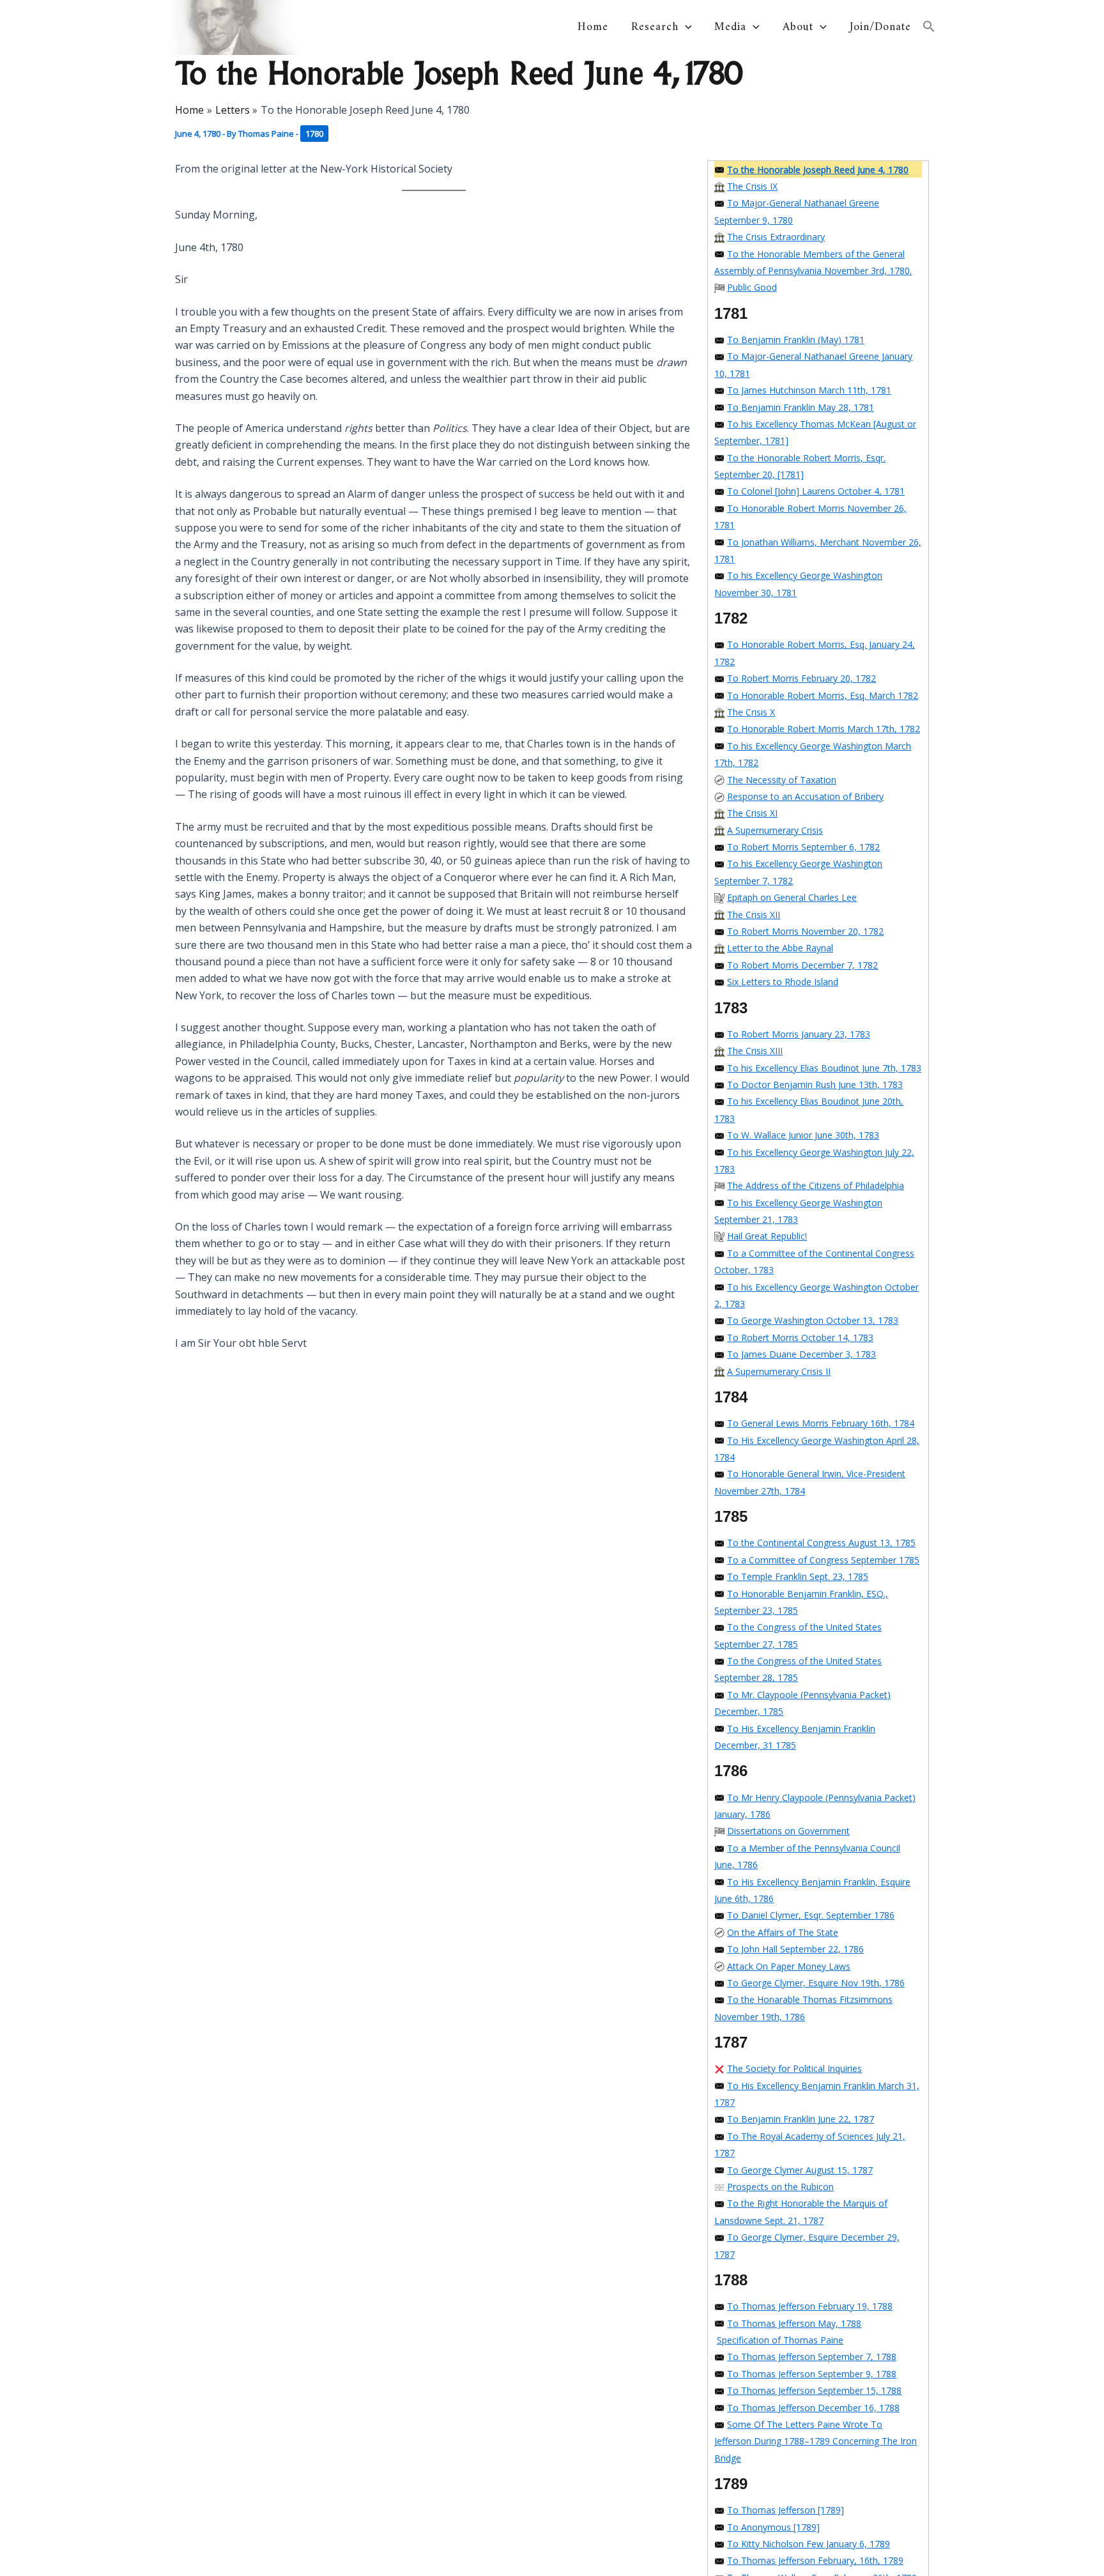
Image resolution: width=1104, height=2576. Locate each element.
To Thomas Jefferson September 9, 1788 (812, 2374)
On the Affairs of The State (783, 1932)
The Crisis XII (754, 915)
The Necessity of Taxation (782, 780)
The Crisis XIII (755, 1051)
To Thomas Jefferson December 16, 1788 (813, 2408)
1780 (314, 134)
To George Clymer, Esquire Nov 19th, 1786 (816, 1983)
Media (730, 27)
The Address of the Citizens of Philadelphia (816, 1185)
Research (655, 27)
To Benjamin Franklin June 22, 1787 (801, 2119)
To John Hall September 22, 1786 (795, 1949)
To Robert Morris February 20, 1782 (801, 678)
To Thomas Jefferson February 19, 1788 (810, 2306)
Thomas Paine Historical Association (408, 27)
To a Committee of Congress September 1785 (823, 1560)
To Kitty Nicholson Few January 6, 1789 (809, 2544)
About (798, 27)
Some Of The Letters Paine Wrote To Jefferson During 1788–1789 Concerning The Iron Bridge (816, 2441)
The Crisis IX (752, 186)
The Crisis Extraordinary (776, 237)
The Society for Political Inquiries (794, 2068)
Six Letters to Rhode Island (783, 982)
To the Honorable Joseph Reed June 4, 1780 (818, 170)
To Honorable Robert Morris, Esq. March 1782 (823, 695)
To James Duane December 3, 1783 (801, 1354)
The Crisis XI (752, 813)
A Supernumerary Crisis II (779, 1371)
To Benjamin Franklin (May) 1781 (796, 340)
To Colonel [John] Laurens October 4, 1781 (816, 491)
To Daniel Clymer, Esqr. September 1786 (811, 1915)
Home (593, 27)
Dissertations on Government (788, 1831)
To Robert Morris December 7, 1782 (802, 965)
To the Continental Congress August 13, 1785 (821, 1543)
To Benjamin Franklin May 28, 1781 (801, 407)
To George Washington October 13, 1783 (813, 1320)
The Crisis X (751, 712)
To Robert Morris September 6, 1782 (803, 847)
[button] (685, 27)
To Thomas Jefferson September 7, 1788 (812, 2357)
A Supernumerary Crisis (775, 830)
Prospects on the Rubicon (780, 2187)
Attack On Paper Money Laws (789, 1966)
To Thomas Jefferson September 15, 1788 (814, 2390)
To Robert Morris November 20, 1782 (805, 931)
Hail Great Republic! (767, 1236)
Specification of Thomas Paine (780, 2340)
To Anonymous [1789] (773, 2527)
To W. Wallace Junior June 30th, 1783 (803, 1135)
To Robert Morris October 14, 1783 (800, 1338)
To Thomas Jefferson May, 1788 (794, 2323)
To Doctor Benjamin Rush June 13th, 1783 (815, 1085)
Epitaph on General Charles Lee (792, 897)
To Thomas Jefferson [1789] (786, 2510)
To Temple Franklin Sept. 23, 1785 (798, 1576)
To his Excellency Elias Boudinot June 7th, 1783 (824, 1068)
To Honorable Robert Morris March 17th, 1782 (824, 729)
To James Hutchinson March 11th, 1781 (809, 390)
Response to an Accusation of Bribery (805, 796)
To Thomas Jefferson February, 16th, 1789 (815, 2560)
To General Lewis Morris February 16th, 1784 (821, 1423)
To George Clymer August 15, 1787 (800, 2170)
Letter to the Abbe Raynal (780, 948)
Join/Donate (880, 27)
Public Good (752, 287)
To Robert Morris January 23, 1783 (799, 1034)
